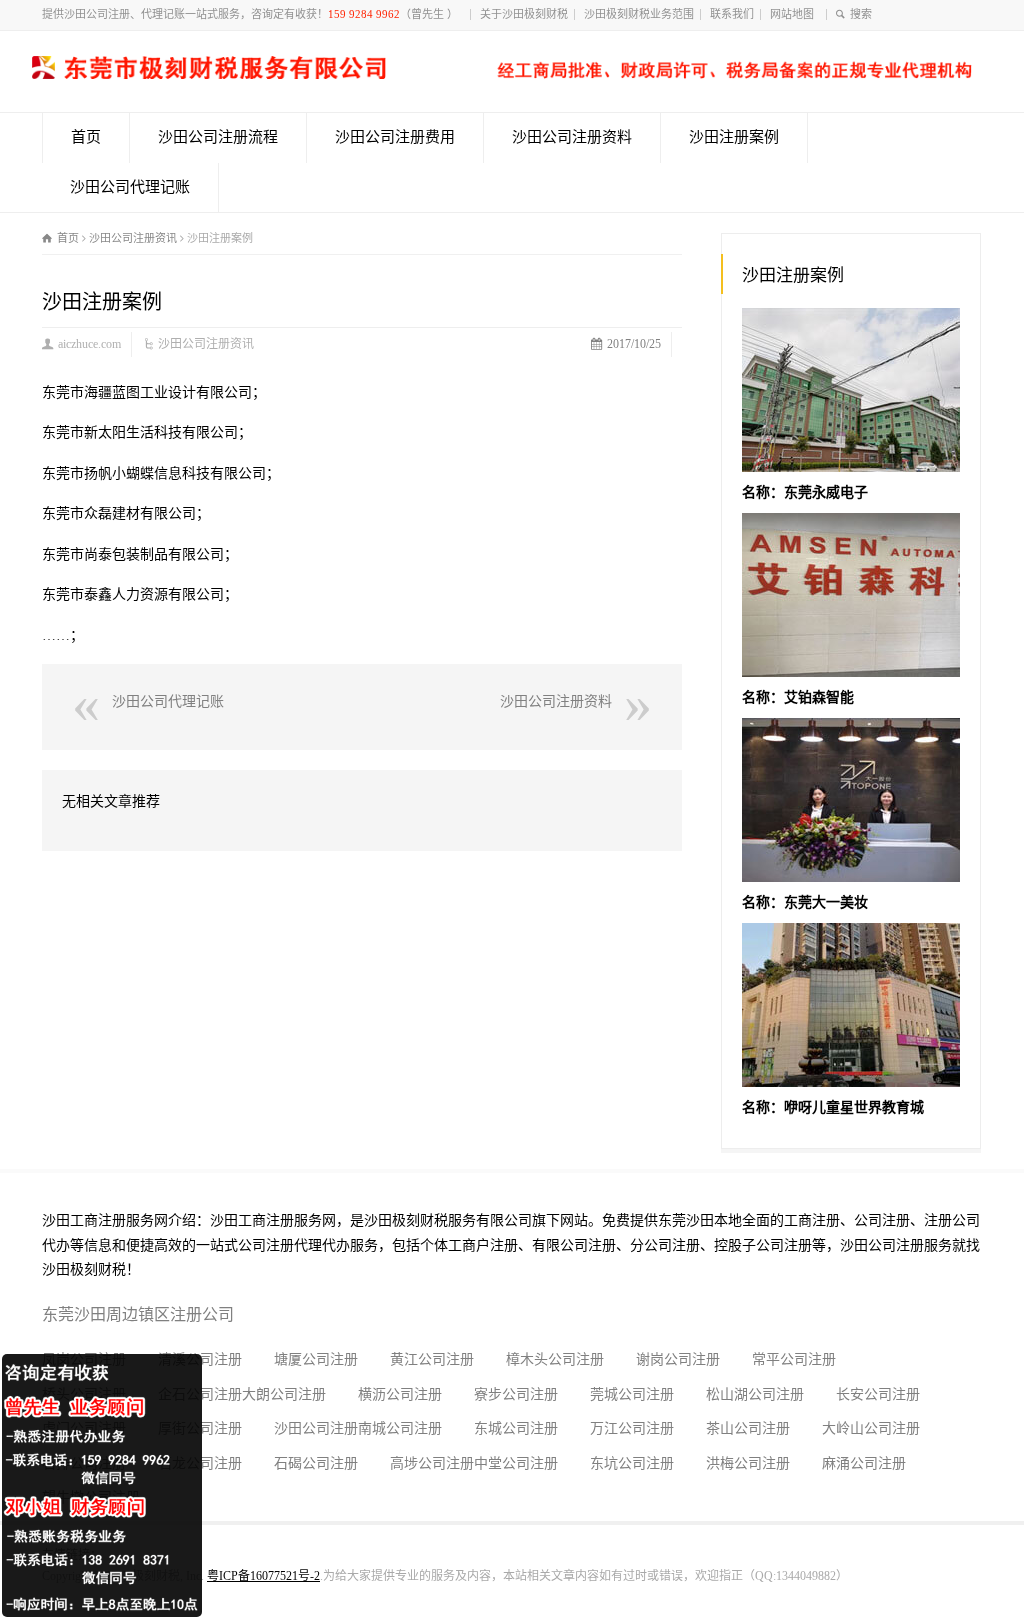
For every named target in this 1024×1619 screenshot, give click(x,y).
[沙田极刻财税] (502, 74)
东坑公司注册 (632, 1463)
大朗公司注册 (284, 1394)
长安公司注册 (878, 1394)
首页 (86, 137)
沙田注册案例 (734, 137)
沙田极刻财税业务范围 (639, 14)
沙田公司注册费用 (395, 137)
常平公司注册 (794, 1359)
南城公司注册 (400, 1428)
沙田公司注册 (316, 1428)
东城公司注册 (516, 1428)
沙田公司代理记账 (130, 187)
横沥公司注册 (400, 1394)
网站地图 (795, 14)
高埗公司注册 (432, 1463)
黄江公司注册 (432, 1359)
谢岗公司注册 (678, 1359)
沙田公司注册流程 (218, 137)
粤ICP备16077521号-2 (263, 1576)
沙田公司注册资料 (572, 137)
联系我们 (732, 14)
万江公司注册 (632, 1428)
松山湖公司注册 (755, 1394)
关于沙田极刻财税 (524, 14)
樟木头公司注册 (555, 1359)
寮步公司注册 (516, 1394)
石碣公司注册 (316, 1463)
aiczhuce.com (89, 344)
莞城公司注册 (632, 1394)
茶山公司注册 (748, 1428)
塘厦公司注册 (316, 1359)
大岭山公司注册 (871, 1428)
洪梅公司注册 (748, 1463)
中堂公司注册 (516, 1463)
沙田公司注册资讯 (206, 344)
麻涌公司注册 (864, 1463)
